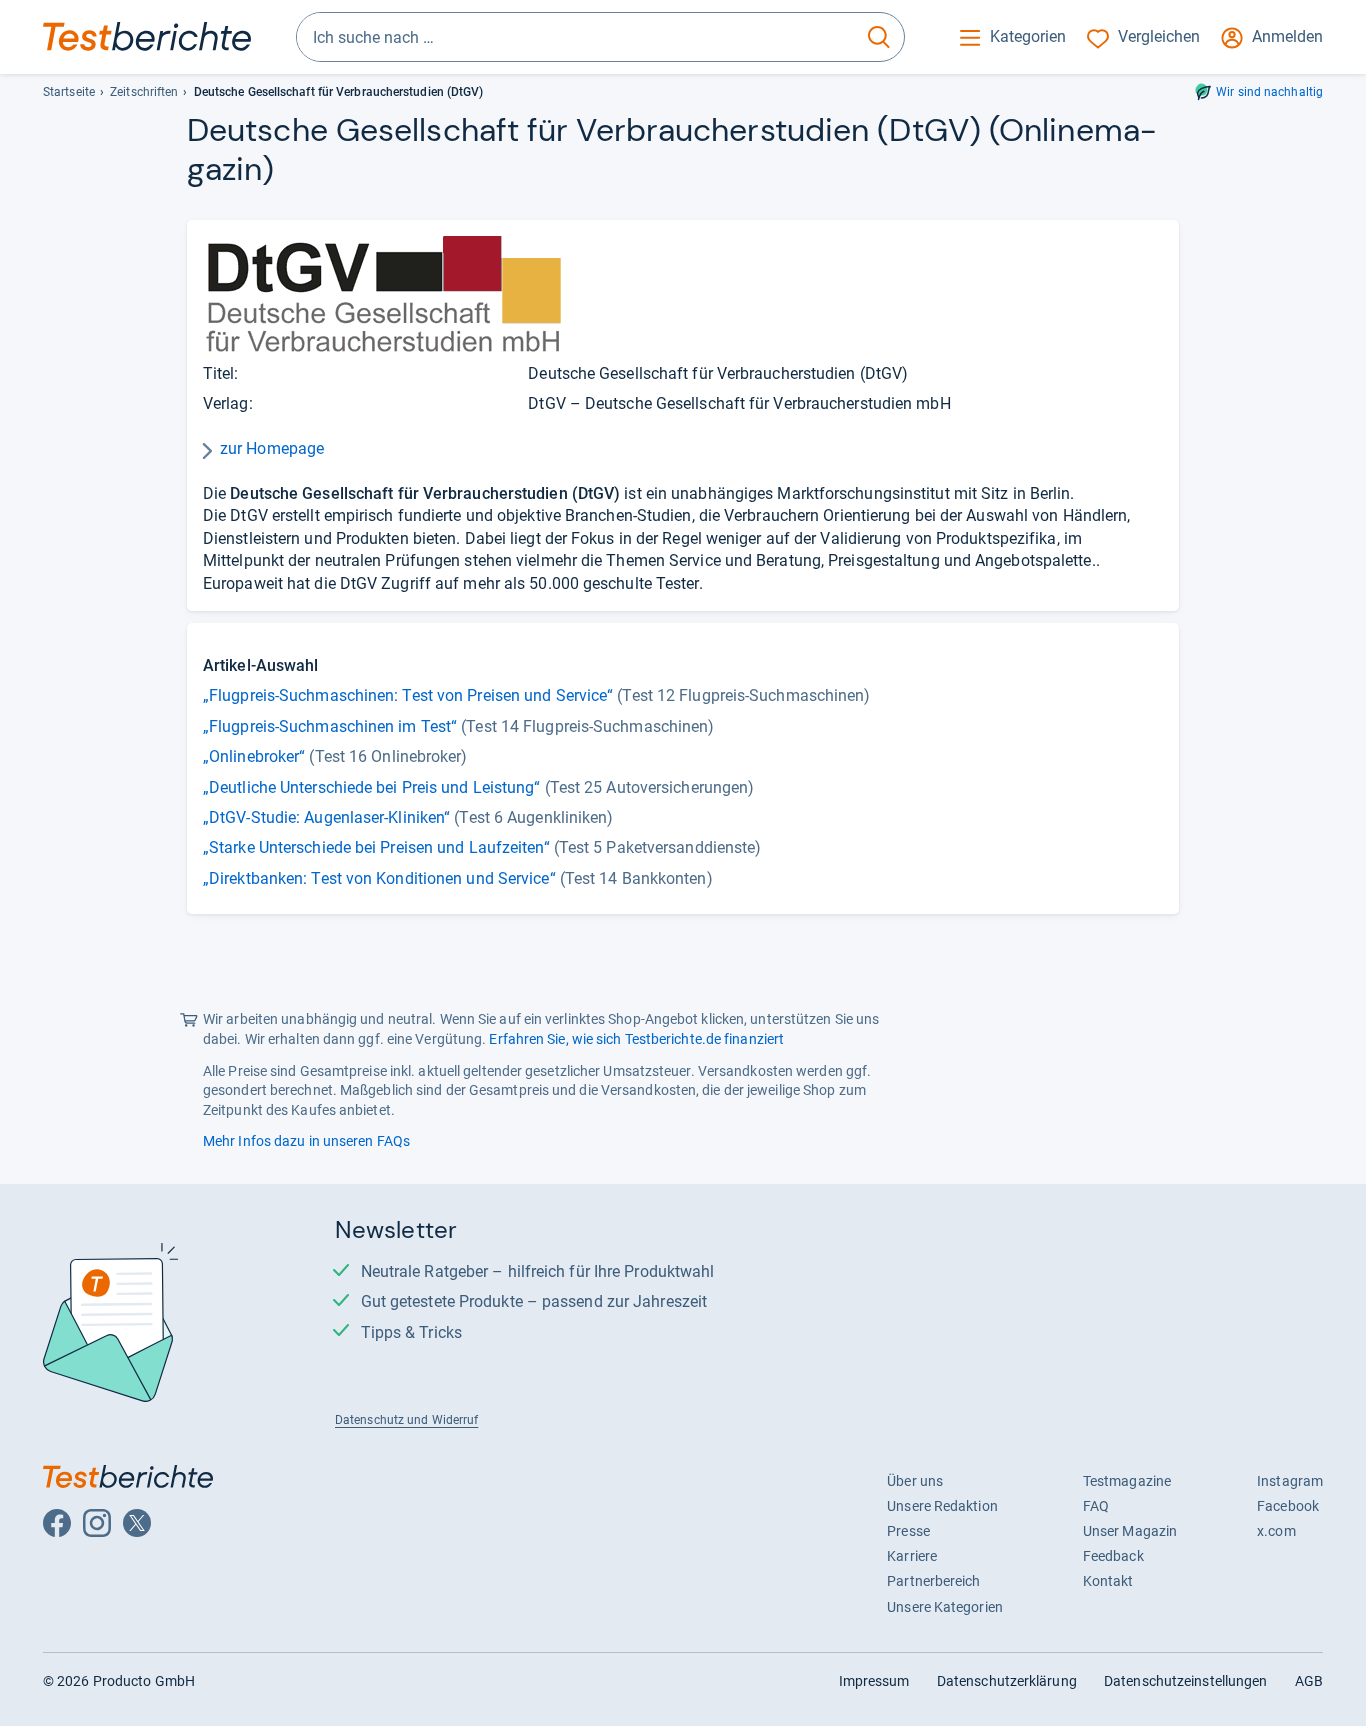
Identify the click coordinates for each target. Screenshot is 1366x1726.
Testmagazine (1127, 1481)
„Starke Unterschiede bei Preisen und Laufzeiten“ (376, 847)
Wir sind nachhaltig (1269, 92)
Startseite (69, 92)
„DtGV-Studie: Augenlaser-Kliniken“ (326, 817)
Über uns (915, 1481)
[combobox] (575, 37)
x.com (1276, 1531)
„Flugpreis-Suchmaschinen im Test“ (330, 726)
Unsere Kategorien (945, 1607)
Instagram (1290, 1481)
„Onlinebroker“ (254, 756)
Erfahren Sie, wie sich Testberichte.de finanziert (636, 1039)
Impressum (874, 1681)
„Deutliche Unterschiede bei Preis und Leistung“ (372, 787)
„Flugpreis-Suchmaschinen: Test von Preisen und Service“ (408, 695)
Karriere (912, 1556)
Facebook (1288, 1506)
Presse (908, 1531)
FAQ (1096, 1506)
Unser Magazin (1130, 1531)
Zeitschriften (144, 92)
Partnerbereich (933, 1581)
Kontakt (1108, 1581)
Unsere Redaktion (942, 1506)
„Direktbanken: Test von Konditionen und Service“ (379, 878)
